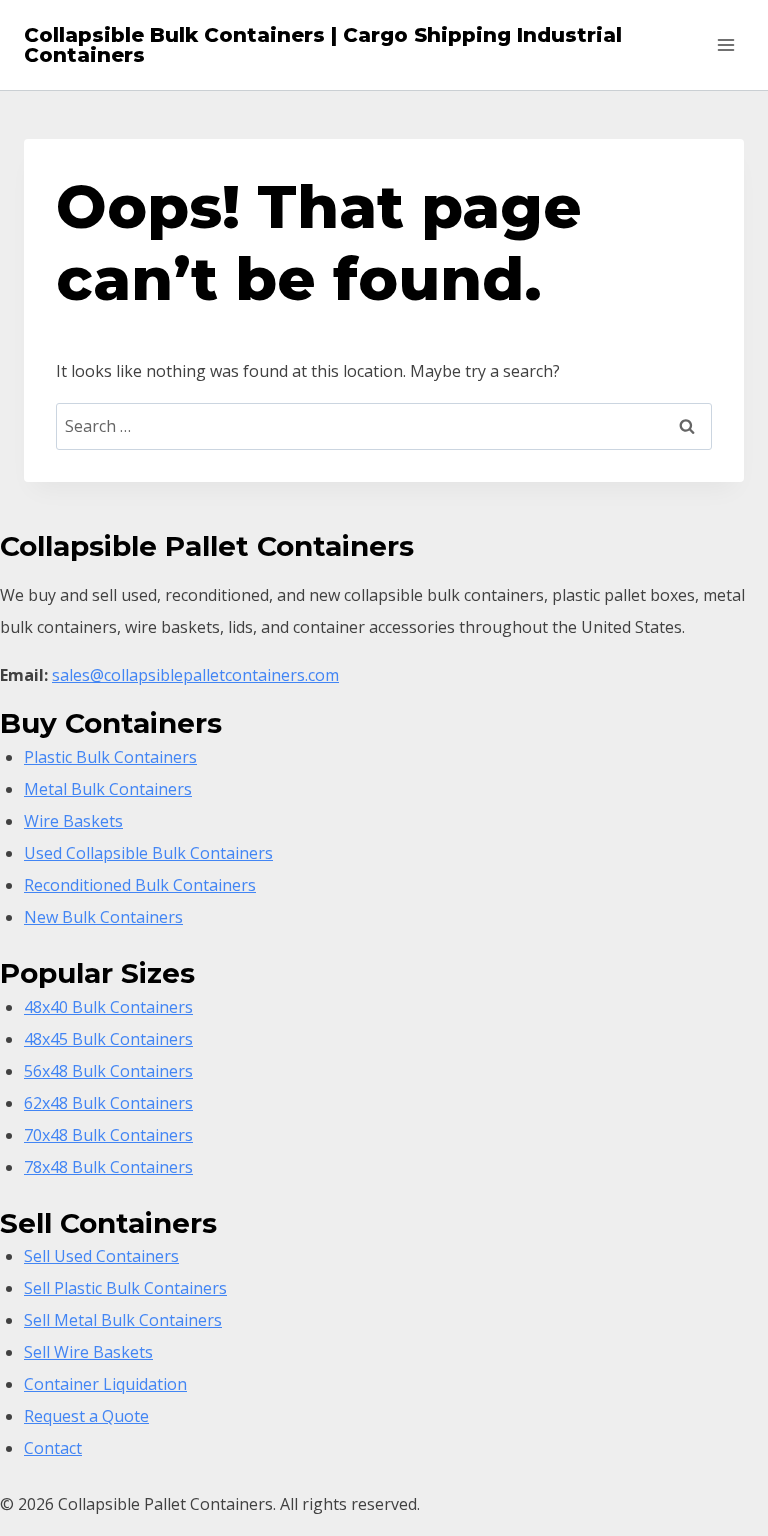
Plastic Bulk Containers (110, 757)
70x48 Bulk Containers (108, 1135)
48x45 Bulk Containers (108, 1039)
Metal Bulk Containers (108, 789)
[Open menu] (725, 44)
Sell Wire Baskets (88, 1352)
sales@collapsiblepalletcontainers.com (195, 675)
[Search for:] (384, 426)
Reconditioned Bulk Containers (140, 885)
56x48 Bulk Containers (108, 1071)
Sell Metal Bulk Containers (123, 1320)
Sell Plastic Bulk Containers (125, 1288)
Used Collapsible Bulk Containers (148, 853)
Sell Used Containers (101, 1256)
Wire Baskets (73, 821)
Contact (53, 1448)
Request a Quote (86, 1416)
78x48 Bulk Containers (108, 1167)
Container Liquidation (105, 1384)
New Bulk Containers (103, 917)
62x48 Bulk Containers (108, 1103)
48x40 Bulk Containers (108, 1007)
